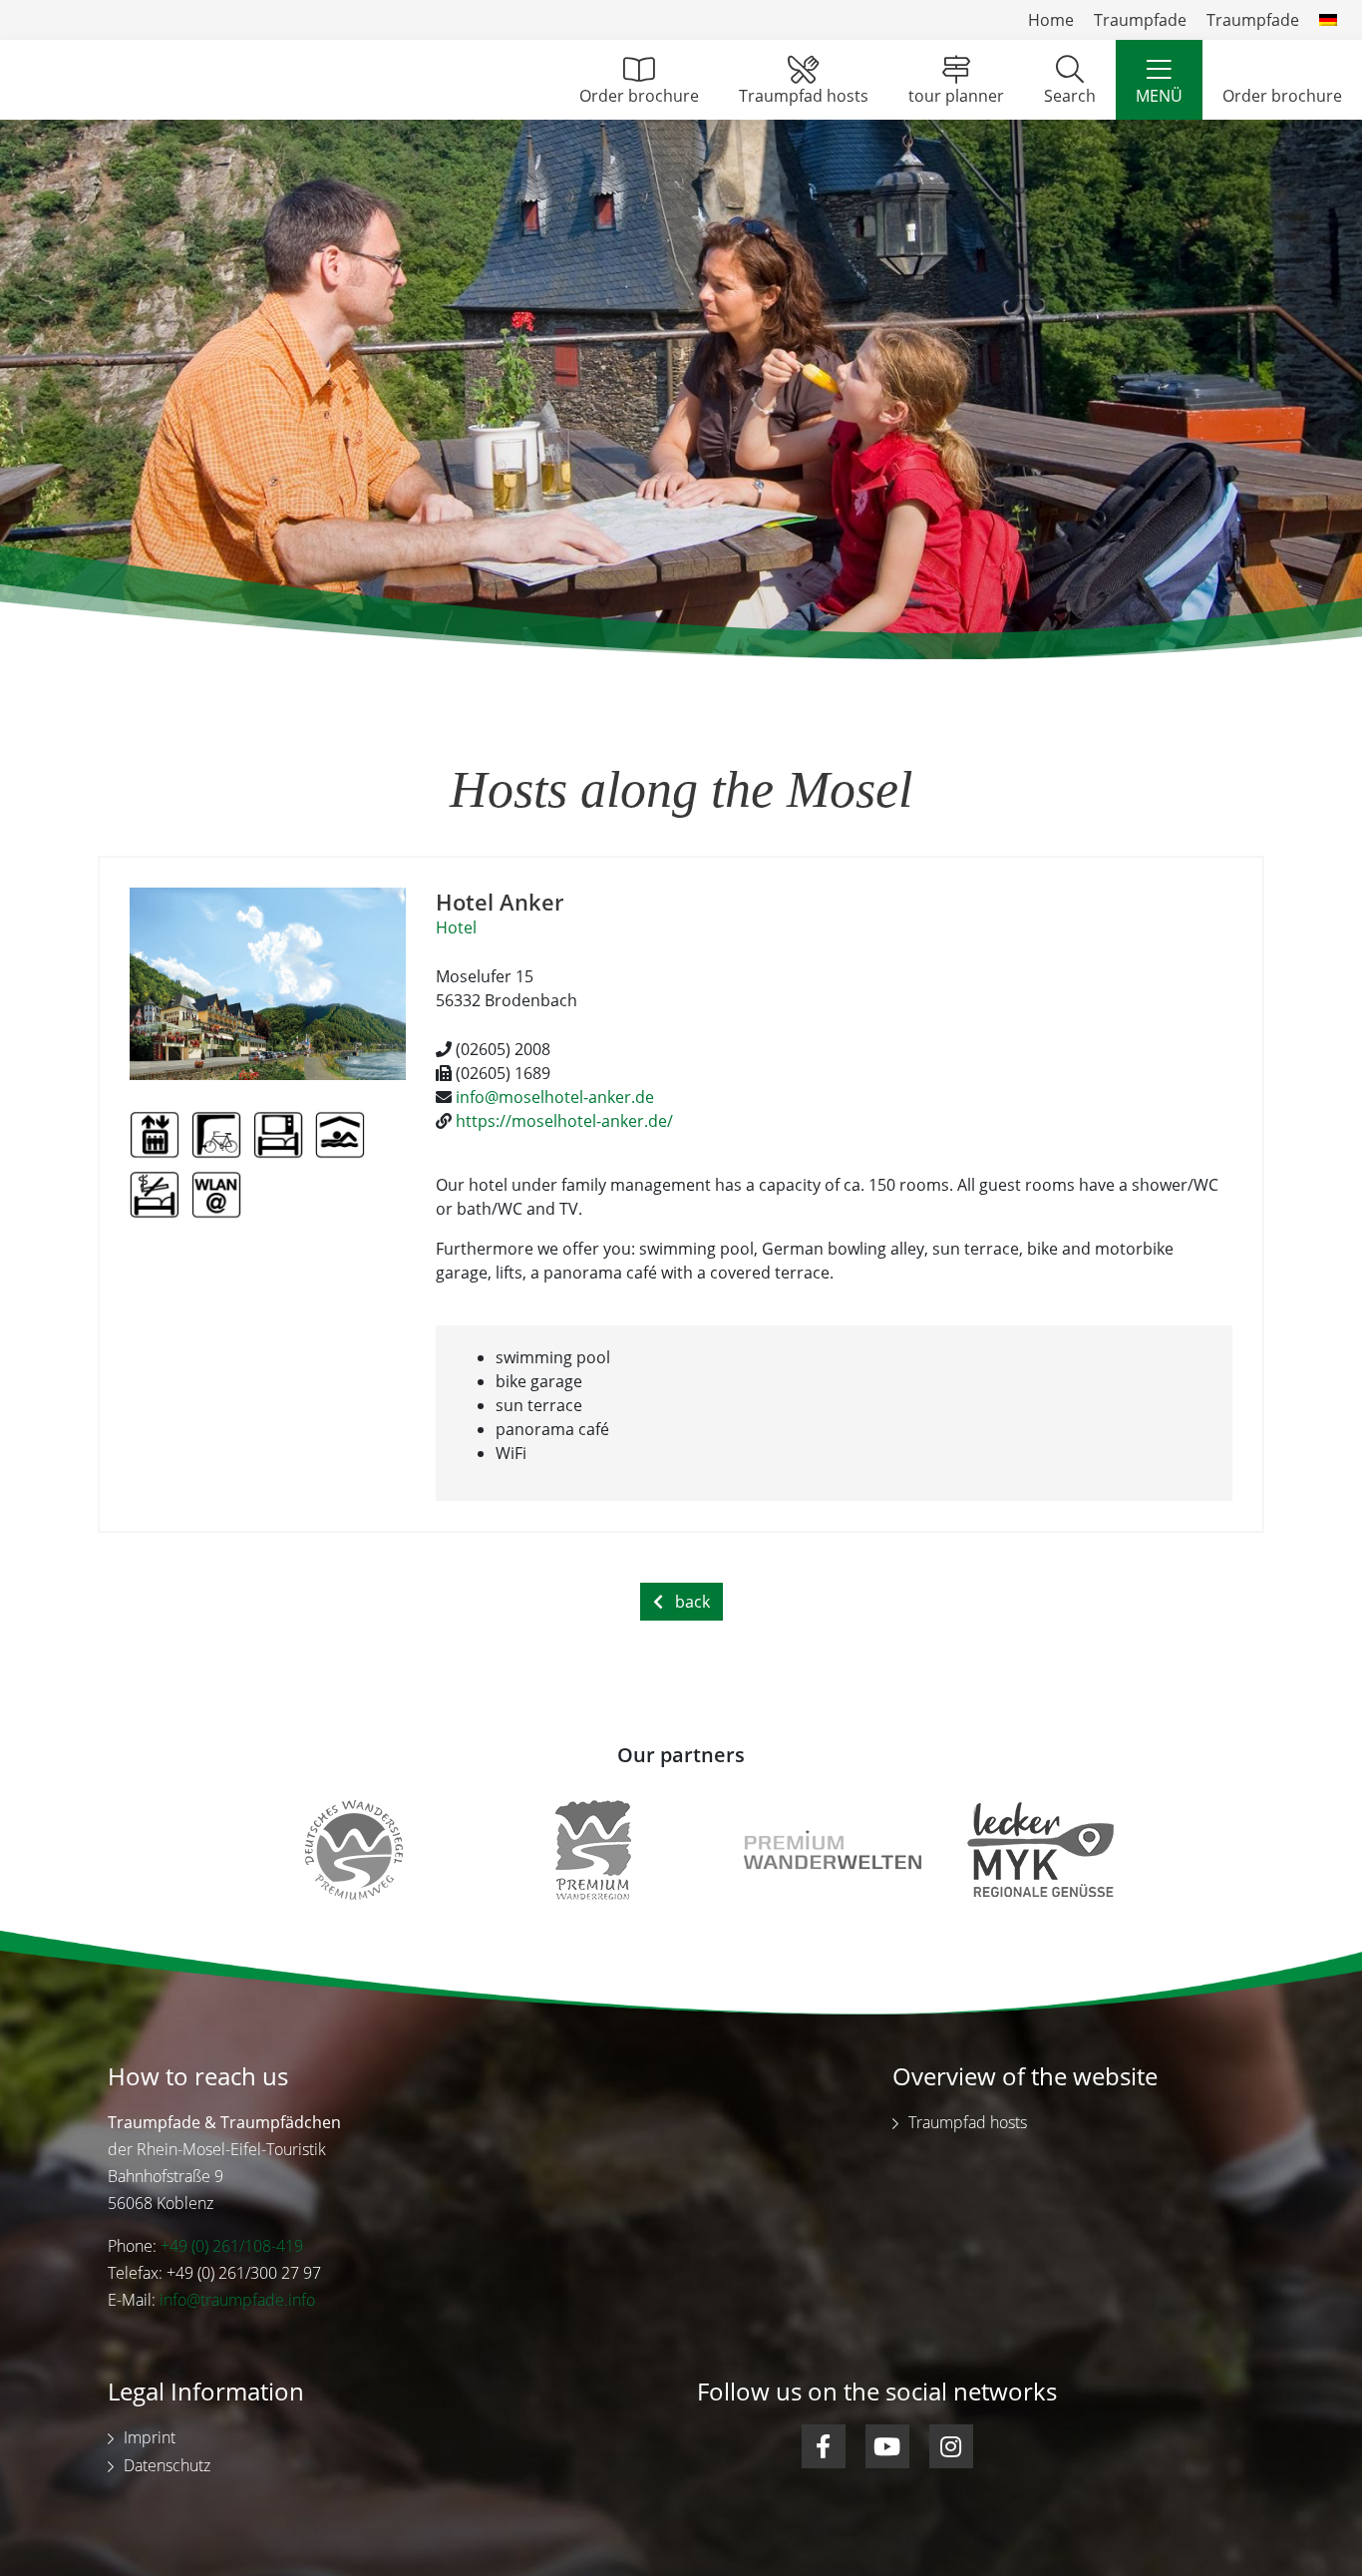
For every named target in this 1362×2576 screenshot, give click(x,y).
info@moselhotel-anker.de (555, 1097)
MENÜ (1159, 96)
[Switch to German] (1328, 20)
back (692, 1602)
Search (1070, 96)
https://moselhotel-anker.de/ (564, 1121)
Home (1051, 20)
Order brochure (639, 96)
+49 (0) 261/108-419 (232, 2246)
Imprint (150, 2437)
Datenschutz (167, 2465)
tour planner (956, 96)
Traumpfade (1140, 20)
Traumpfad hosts (804, 96)
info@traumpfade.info (237, 2300)
